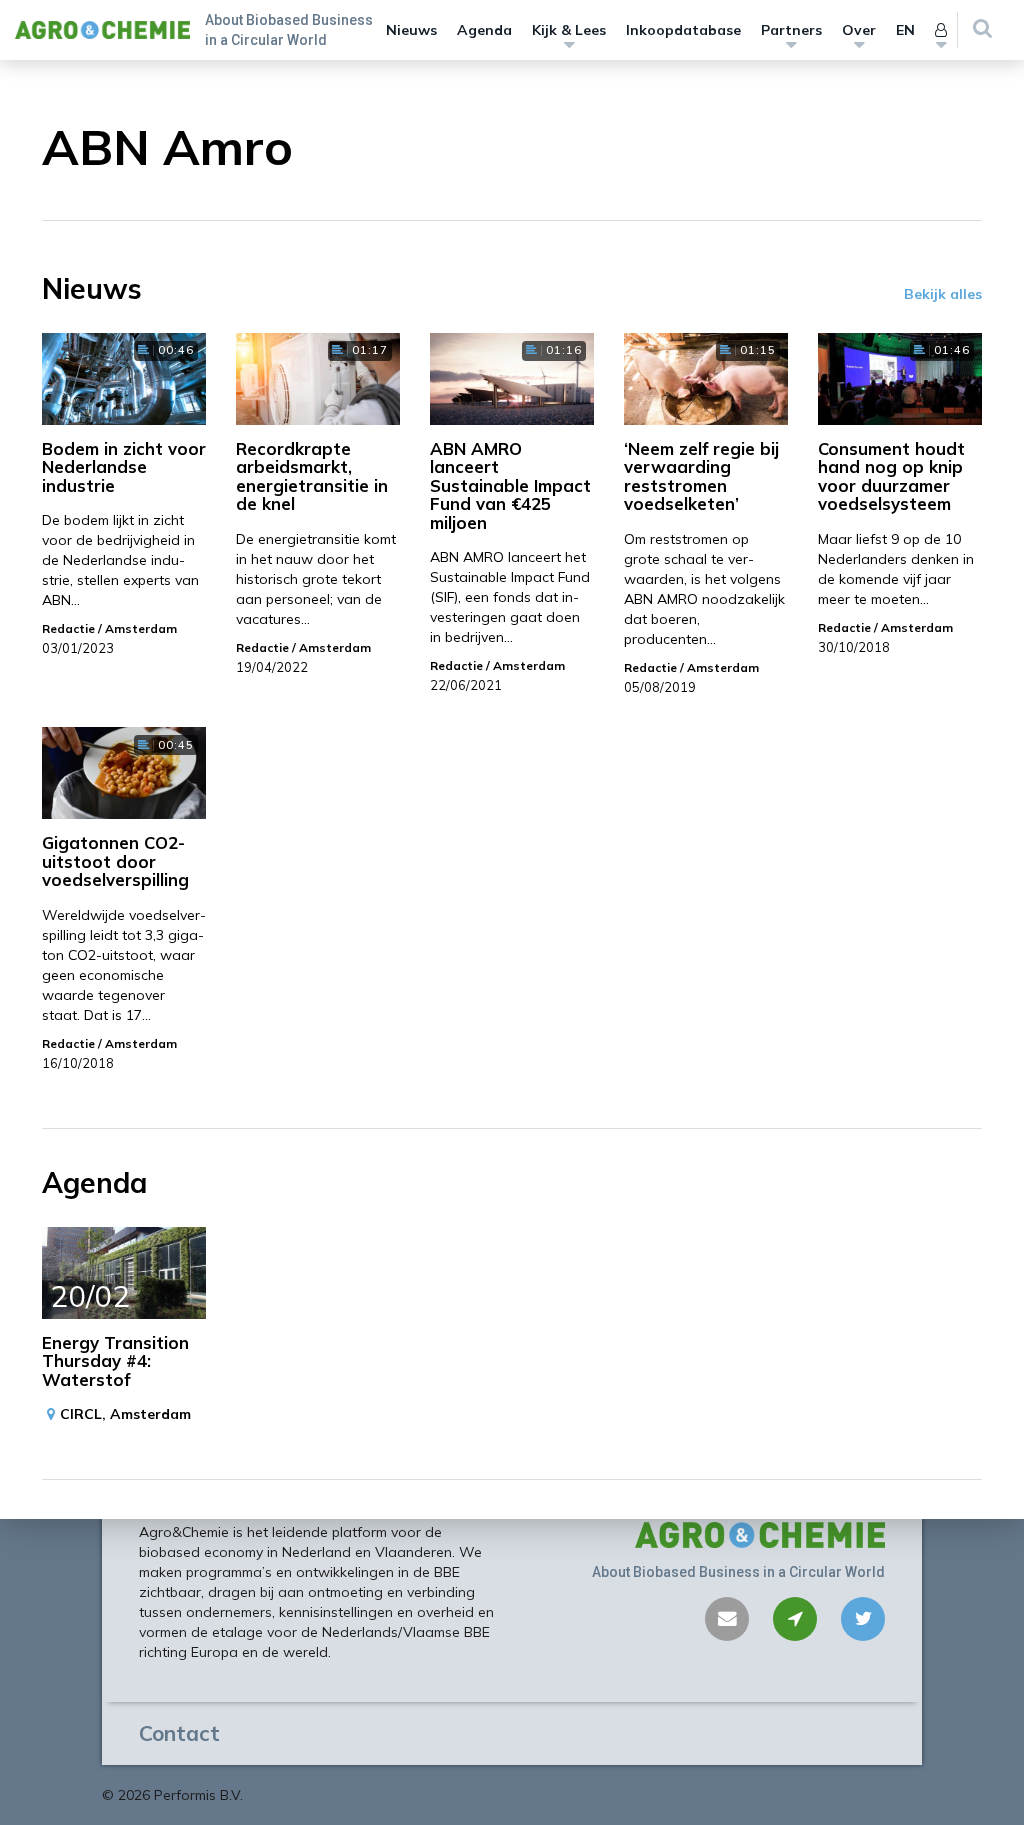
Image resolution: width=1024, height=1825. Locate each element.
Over (859, 30)
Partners (791, 30)
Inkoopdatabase (683, 30)
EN (905, 30)
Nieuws (411, 30)
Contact (179, 1733)
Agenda (484, 30)
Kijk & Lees (569, 30)
